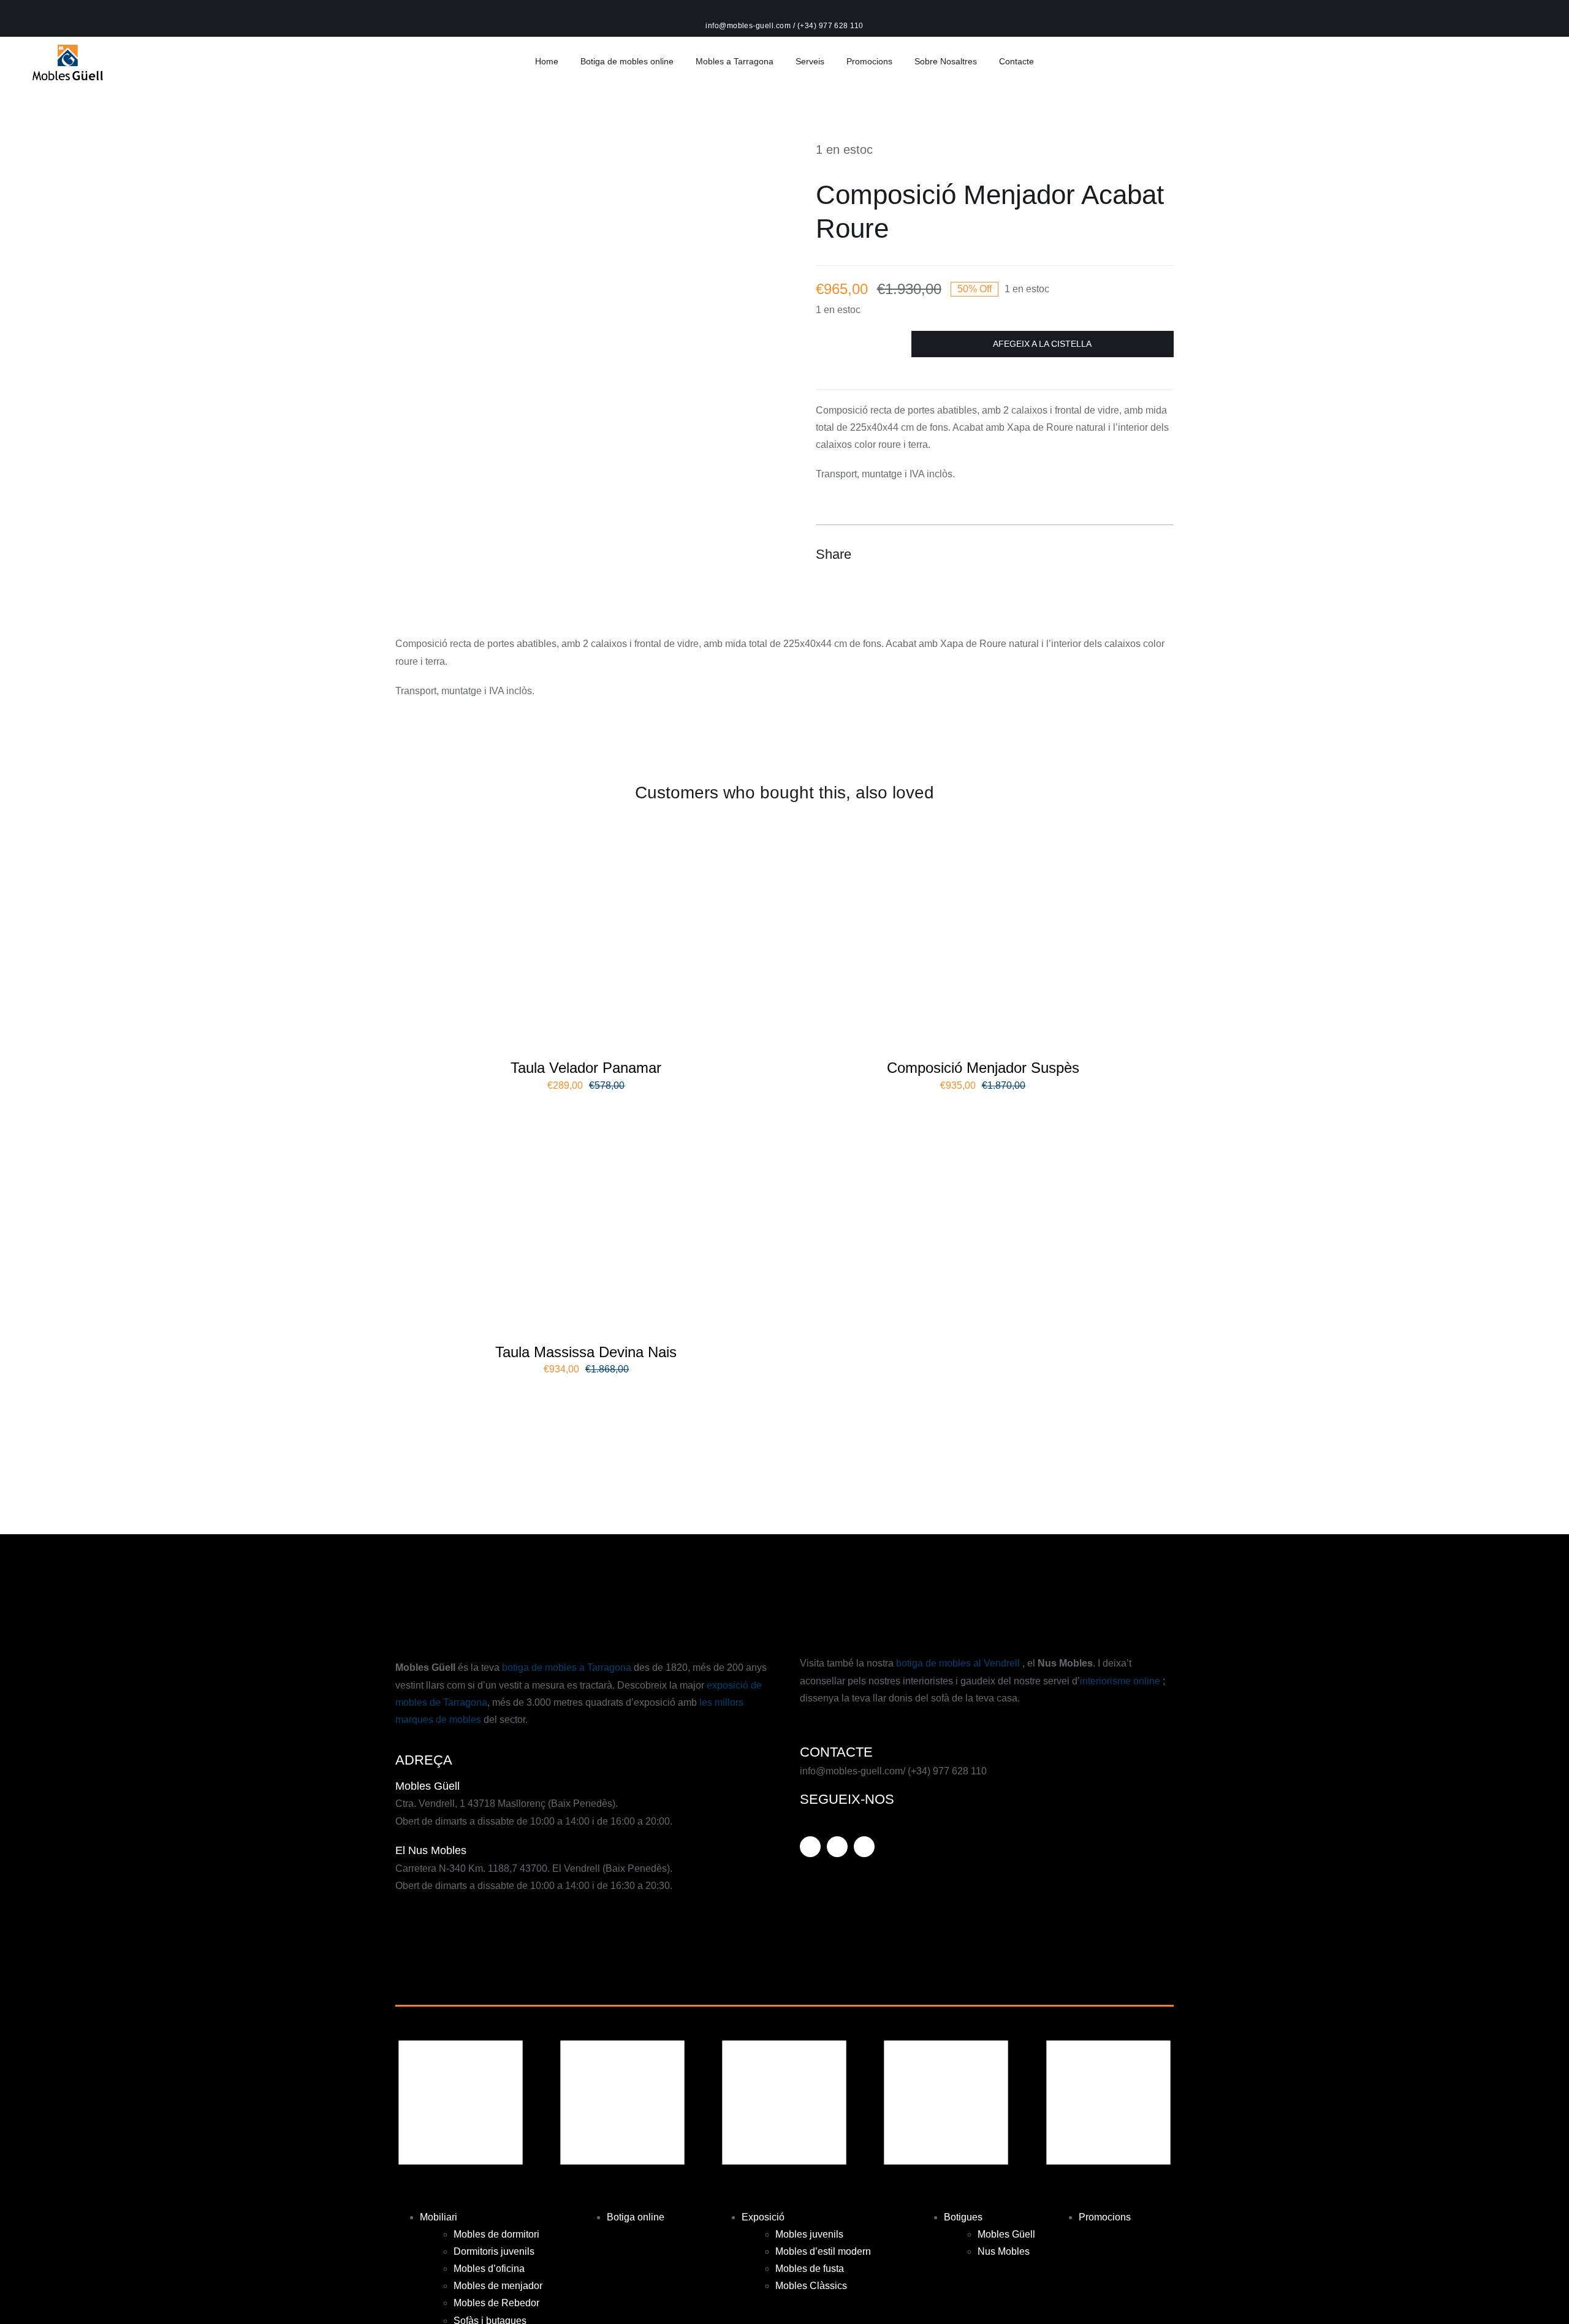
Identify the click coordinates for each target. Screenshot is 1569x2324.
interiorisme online (1121, 1681)
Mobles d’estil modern (823, 2251)
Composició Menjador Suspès (983, 1068)
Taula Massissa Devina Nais (586, 1352)
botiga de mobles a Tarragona (568, 1667)
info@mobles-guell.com (749, 26)
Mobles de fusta (810, 2269)
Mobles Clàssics (811, 2286)
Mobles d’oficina (489, 2269)
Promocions (1105, 2217)
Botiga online (636, 2217)
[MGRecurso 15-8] (68, 49)
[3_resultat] (983, 829)
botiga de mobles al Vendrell (958, 1663)
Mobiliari (439, 2217)
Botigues (963, 2217)
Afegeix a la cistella (1042, 344)
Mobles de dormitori (496, 2234)
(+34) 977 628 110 (830, 26)
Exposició (763, 2217)
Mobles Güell (1006, 2234)
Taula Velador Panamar (586, 1068)
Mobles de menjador (498, 2286)
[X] (1119, 554)
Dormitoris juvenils (494, 2251)
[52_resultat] (586, 829)
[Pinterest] (1141, 554)
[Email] (1163, 554)
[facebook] (837, 1847)
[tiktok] (864, 1847)
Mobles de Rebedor (496, 2303)
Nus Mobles (1004, 2251)
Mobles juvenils (809, 2234)
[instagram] (810, 1847)
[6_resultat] (586, 1113)
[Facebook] (1096, 554)
